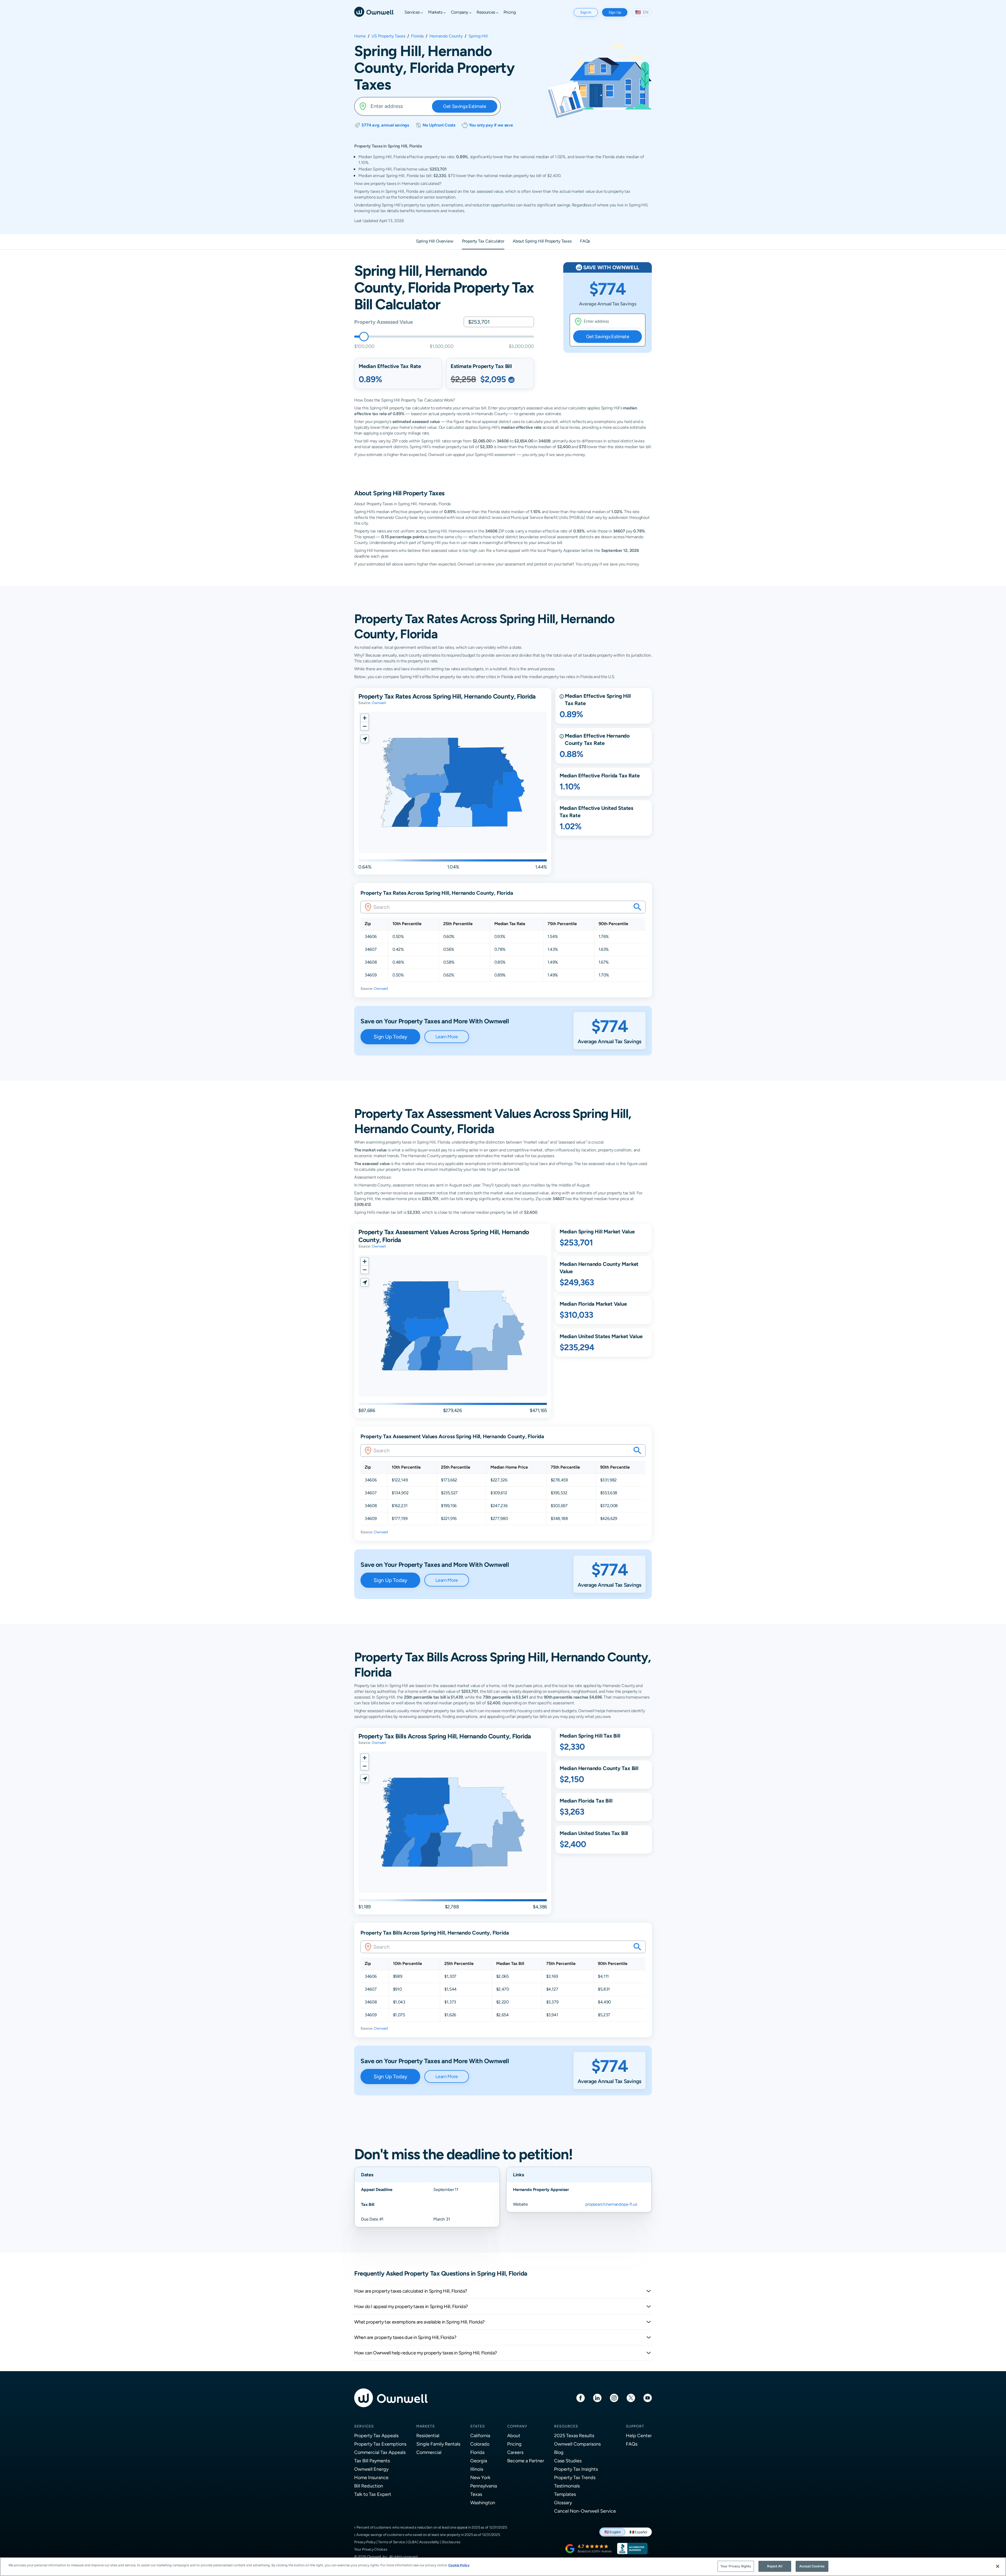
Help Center (639, 2435)
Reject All (775, 2566)
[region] (503, 2567)
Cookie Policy (459, 2565)
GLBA (412, 2542)
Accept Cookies (812, 2566)
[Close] (998, 2566)
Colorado (480, 2444)
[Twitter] (631, 2398)
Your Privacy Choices (371, 2549)
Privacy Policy (365, 2542)
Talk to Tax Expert (373, 2494)
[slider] (364, 337)
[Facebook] (581, 2398)
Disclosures (451, 2542)
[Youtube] (648, 2398)
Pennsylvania (484, 2486)
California (480, 2435)
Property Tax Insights (576, 2469)
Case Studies (568, 2461)
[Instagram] (614, 2398)
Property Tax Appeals (376, 2435)
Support (635, 2426)
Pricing (514, 2444)
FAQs (632, 2444)
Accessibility (429, 2542)
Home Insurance (371, 2477)
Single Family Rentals (438, 2444)
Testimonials (567, 2486)
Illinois (477, 2469)
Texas (476, 2494)
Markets (426, 2426)
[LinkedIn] (597, 2398)
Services (364, 2426)
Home (360, 36)
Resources (566, 2426)
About (514, 2435)
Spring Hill (478, 36)
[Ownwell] (374, 11)
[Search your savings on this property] (637, 907)
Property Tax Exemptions (380, 2444)
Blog (559, 2452)
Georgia (479, 2461)
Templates (565, 2494)
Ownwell (379, 703)
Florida (417, 36)
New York (480, 2477)
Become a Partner (526, 2461)
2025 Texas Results (574, 2435)
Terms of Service (392, 2542)
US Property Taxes (388, 36)
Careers (515, 2452)
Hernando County (446, 36)
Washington (483, 2503)
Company (517, 2426)
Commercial (429, 2452)
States (478, 2426)
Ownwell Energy (371, 2469)
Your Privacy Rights (736, 2566)
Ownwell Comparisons (577, 2444)
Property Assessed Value (383, 322)
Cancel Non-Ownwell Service (585, 2511)
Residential (428, 2435)
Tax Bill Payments (372, 2461)
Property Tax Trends (575, 2477)
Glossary (563, 2503)
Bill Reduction (369, 2486)
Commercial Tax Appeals (380, 2452)
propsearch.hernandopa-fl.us (611, 2204)
